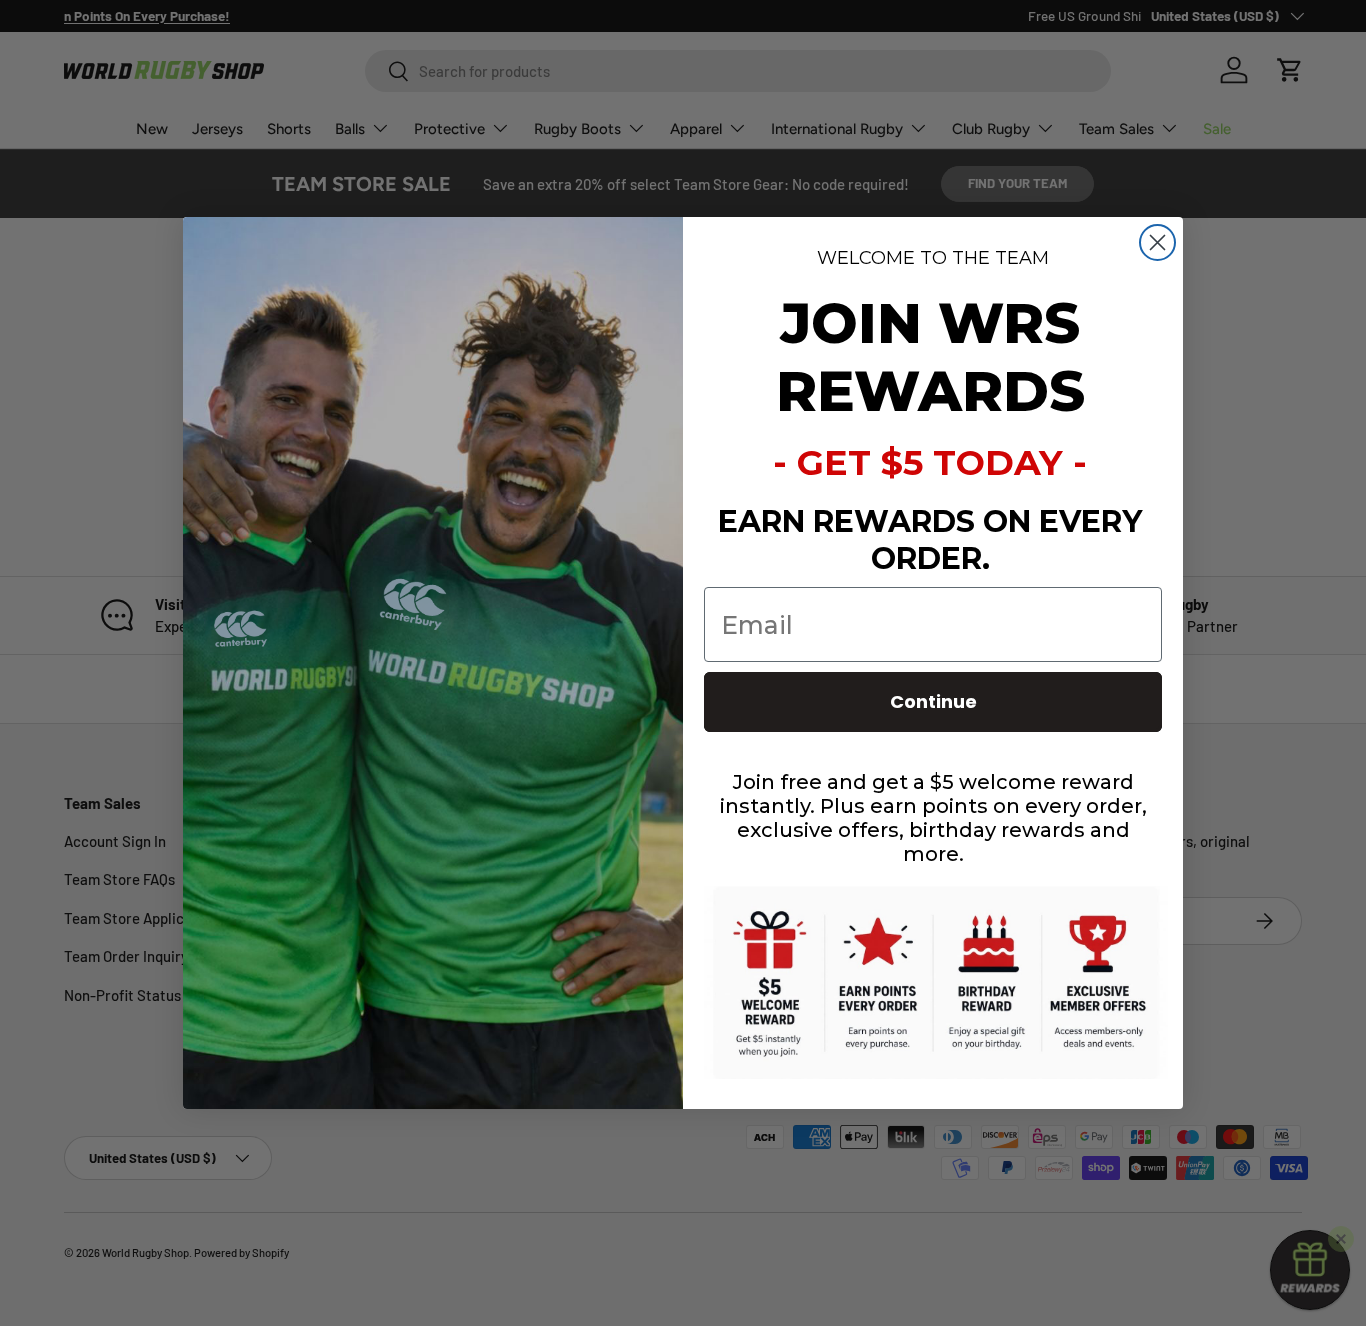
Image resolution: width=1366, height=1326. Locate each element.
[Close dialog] (1157, 242)
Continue (933, 701)
